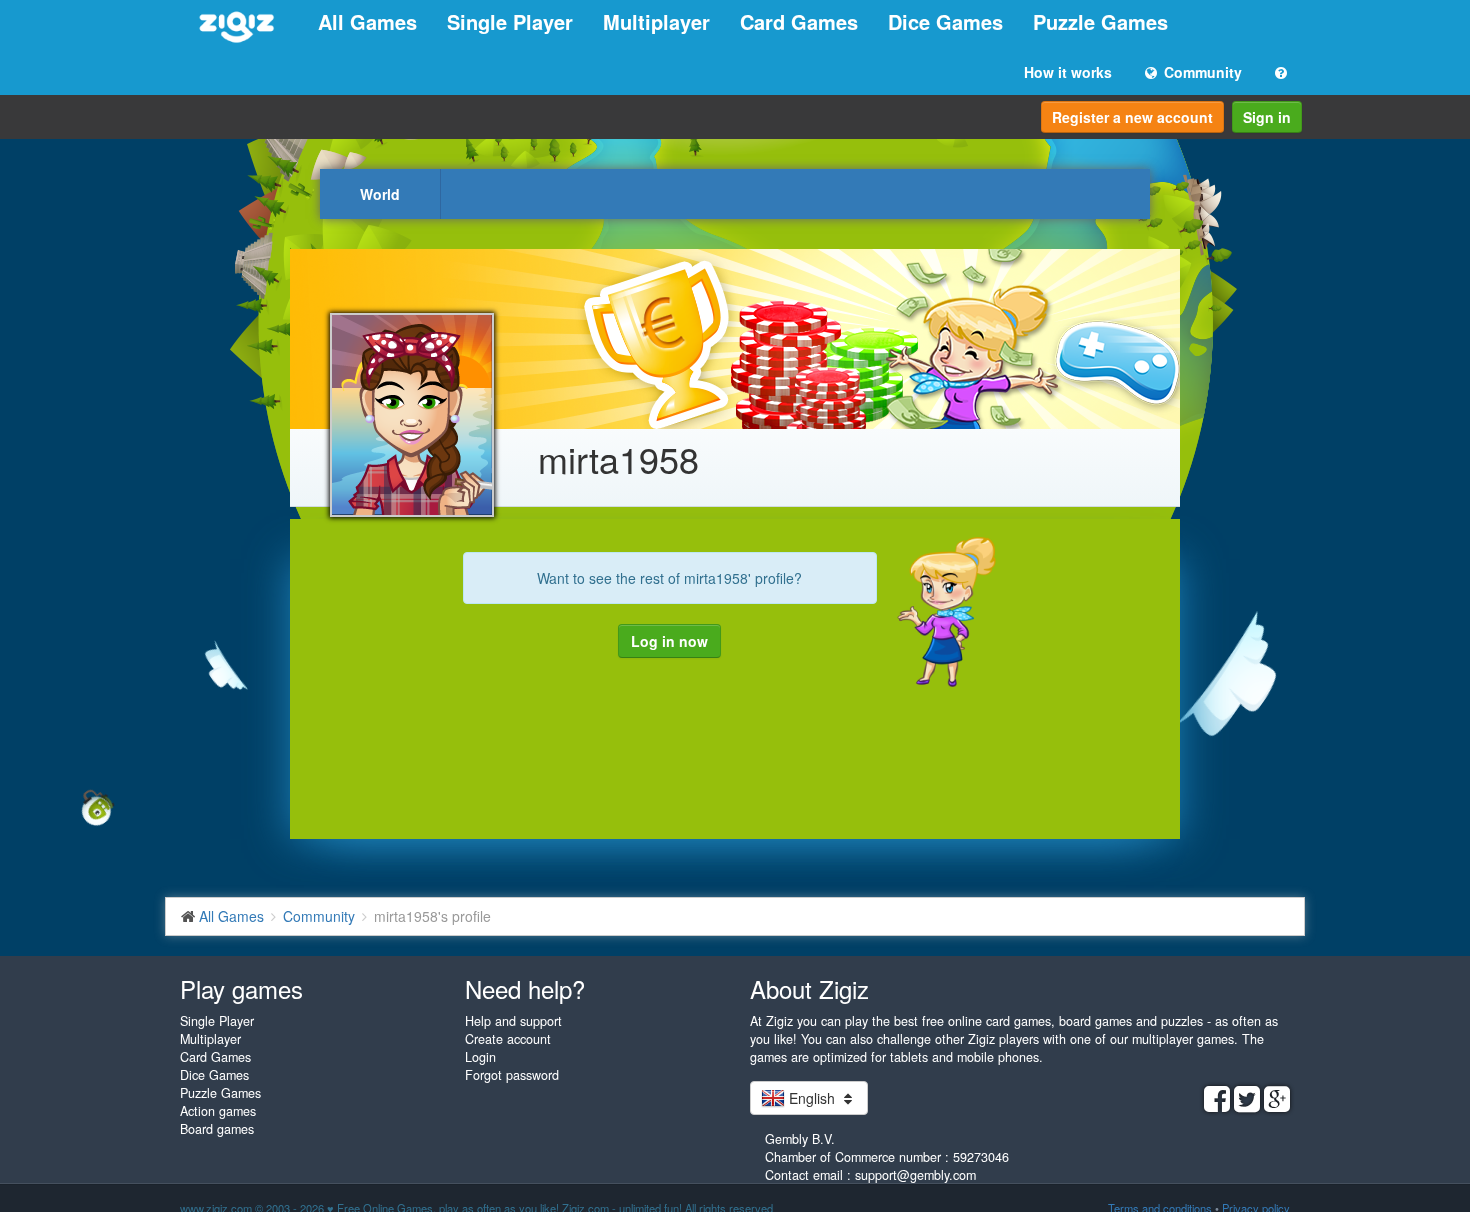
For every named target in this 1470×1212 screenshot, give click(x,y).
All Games (367, 21)
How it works (1068, 72)
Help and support (513, 1021)
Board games (217, 1129)
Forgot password (512, 1075)
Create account (508, 1039)
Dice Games (945, 21)
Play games (241, 988)
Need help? (525, 988)
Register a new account (1132, 117)
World (380, 194)
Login (480, 1057)
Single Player (510, 21)
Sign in (1267, 117)
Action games (218, 1111)
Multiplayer (656, 21)
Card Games (799, 21)
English (812, 1098)
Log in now (669, 641)
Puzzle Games (1100, 21)
